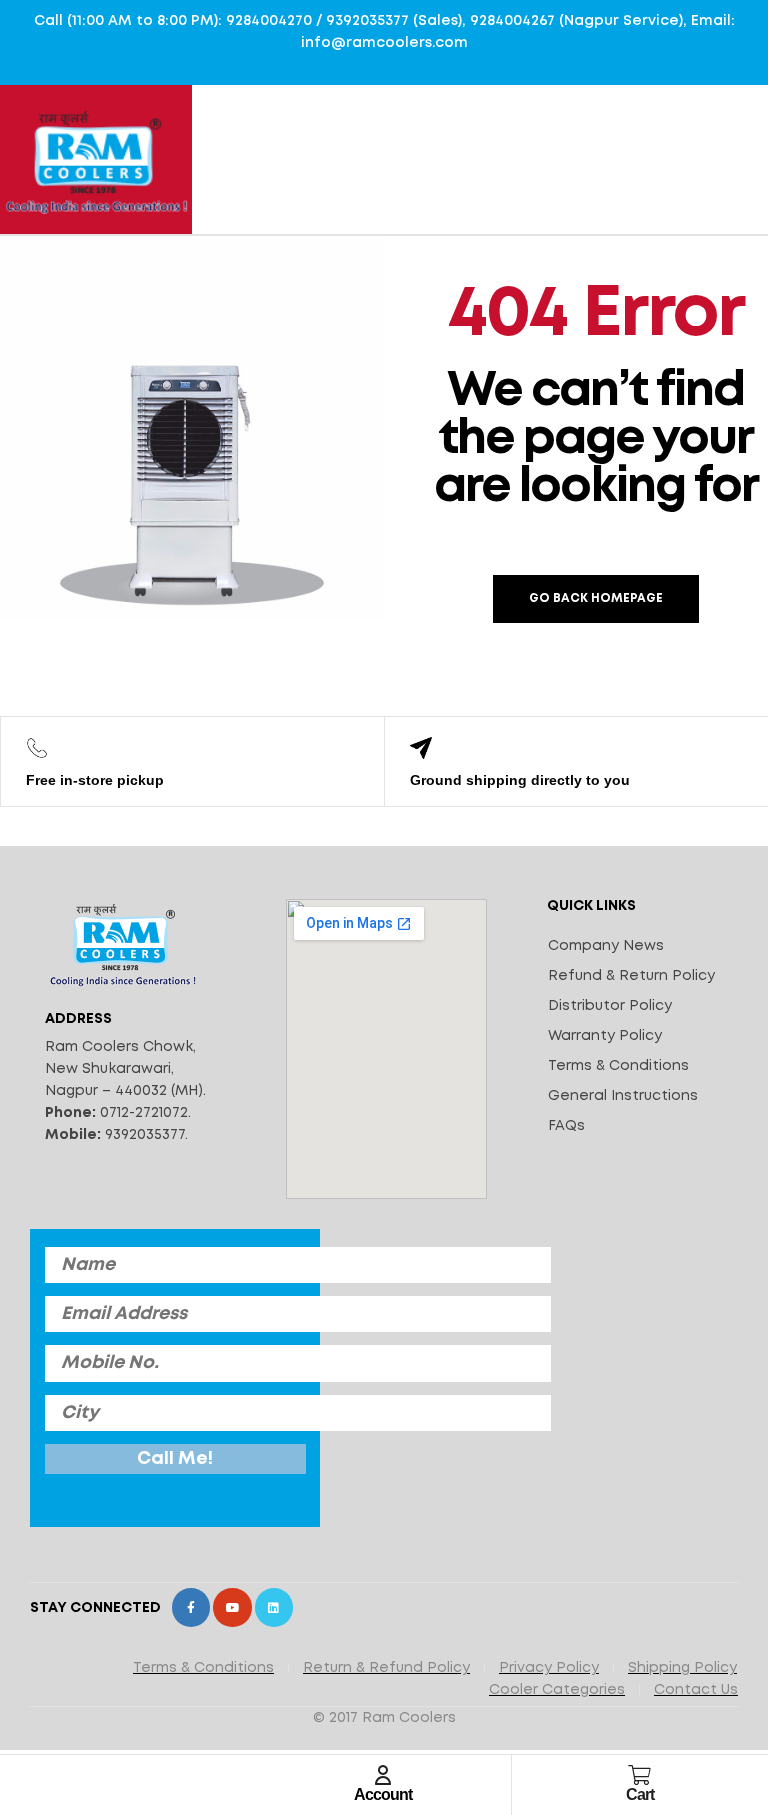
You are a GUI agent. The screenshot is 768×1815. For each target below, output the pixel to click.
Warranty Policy (605, 1036)
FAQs (566, 1126)
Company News (606, 946)
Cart (640, 1794)
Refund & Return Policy (631, 976)
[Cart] (640, 1775)
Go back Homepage (596, 598)
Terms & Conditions (618, 1066)
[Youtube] (232, 1607)
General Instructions (623, 1096)
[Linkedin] (274, 1607)
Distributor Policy (610, 1006)
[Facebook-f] (191, 1607)
